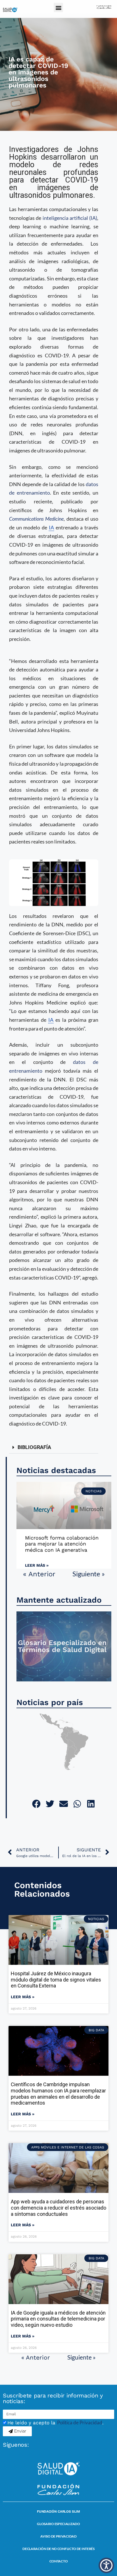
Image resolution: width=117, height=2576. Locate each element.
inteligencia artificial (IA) (70, 218)
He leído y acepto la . (56, 2423)
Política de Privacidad (80, 2422)
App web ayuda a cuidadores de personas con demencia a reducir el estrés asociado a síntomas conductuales (58, 2208)
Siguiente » (89, 1574)
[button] (58, 7)
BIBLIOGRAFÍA (34, 1447)
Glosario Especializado (58, 2524)
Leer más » (37, 1565)
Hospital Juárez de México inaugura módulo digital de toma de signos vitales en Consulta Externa (56, 1980)
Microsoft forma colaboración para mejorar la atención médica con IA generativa (62, 1544)
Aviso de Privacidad (58, 2536)
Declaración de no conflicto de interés (58, 2549)
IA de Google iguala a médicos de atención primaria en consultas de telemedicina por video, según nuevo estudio (58, 2319)
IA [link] (51, 527)
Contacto (59, 2561)
